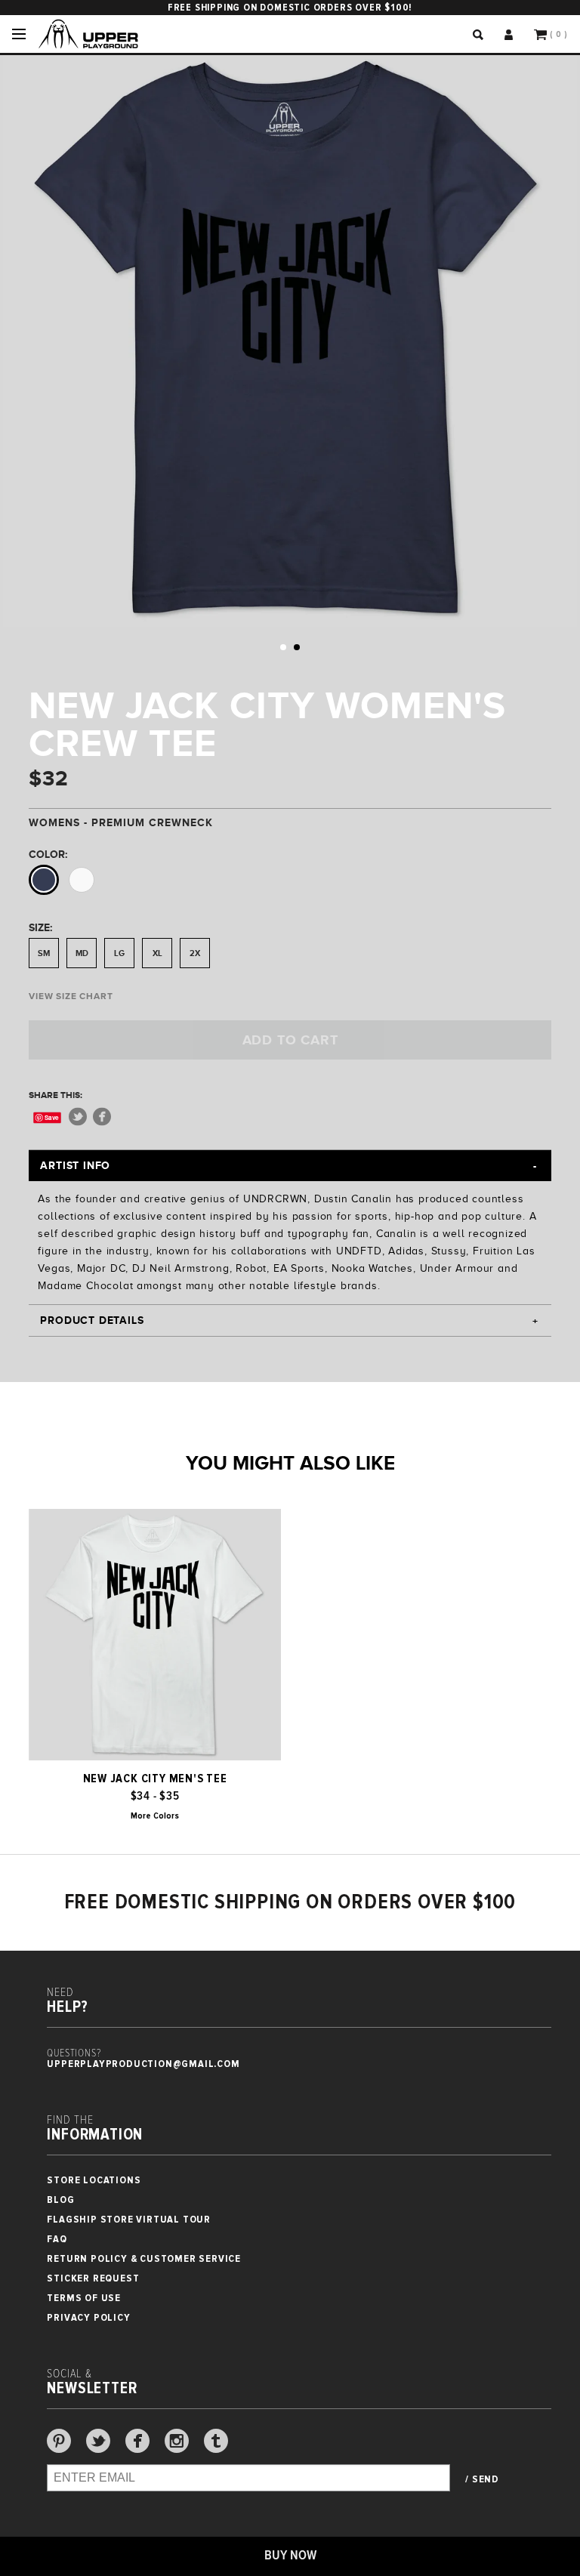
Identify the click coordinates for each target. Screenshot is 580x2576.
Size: (40, 927)
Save (52, 1117)
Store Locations (94, 2180)
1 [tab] (283, 647)
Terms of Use (84, 2298)
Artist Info (75, 1165)
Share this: (56, 1095)
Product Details (92, 1320)
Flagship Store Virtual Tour (129, 2219)
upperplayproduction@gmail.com (143, 2064)
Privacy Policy (88, 2317)
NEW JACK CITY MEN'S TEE (155, 1779)
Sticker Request (93, 2278)
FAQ (57, 2239)
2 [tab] (297, 647)
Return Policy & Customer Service (144, 2258)
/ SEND (482, 2479)
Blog (60, 2200)
